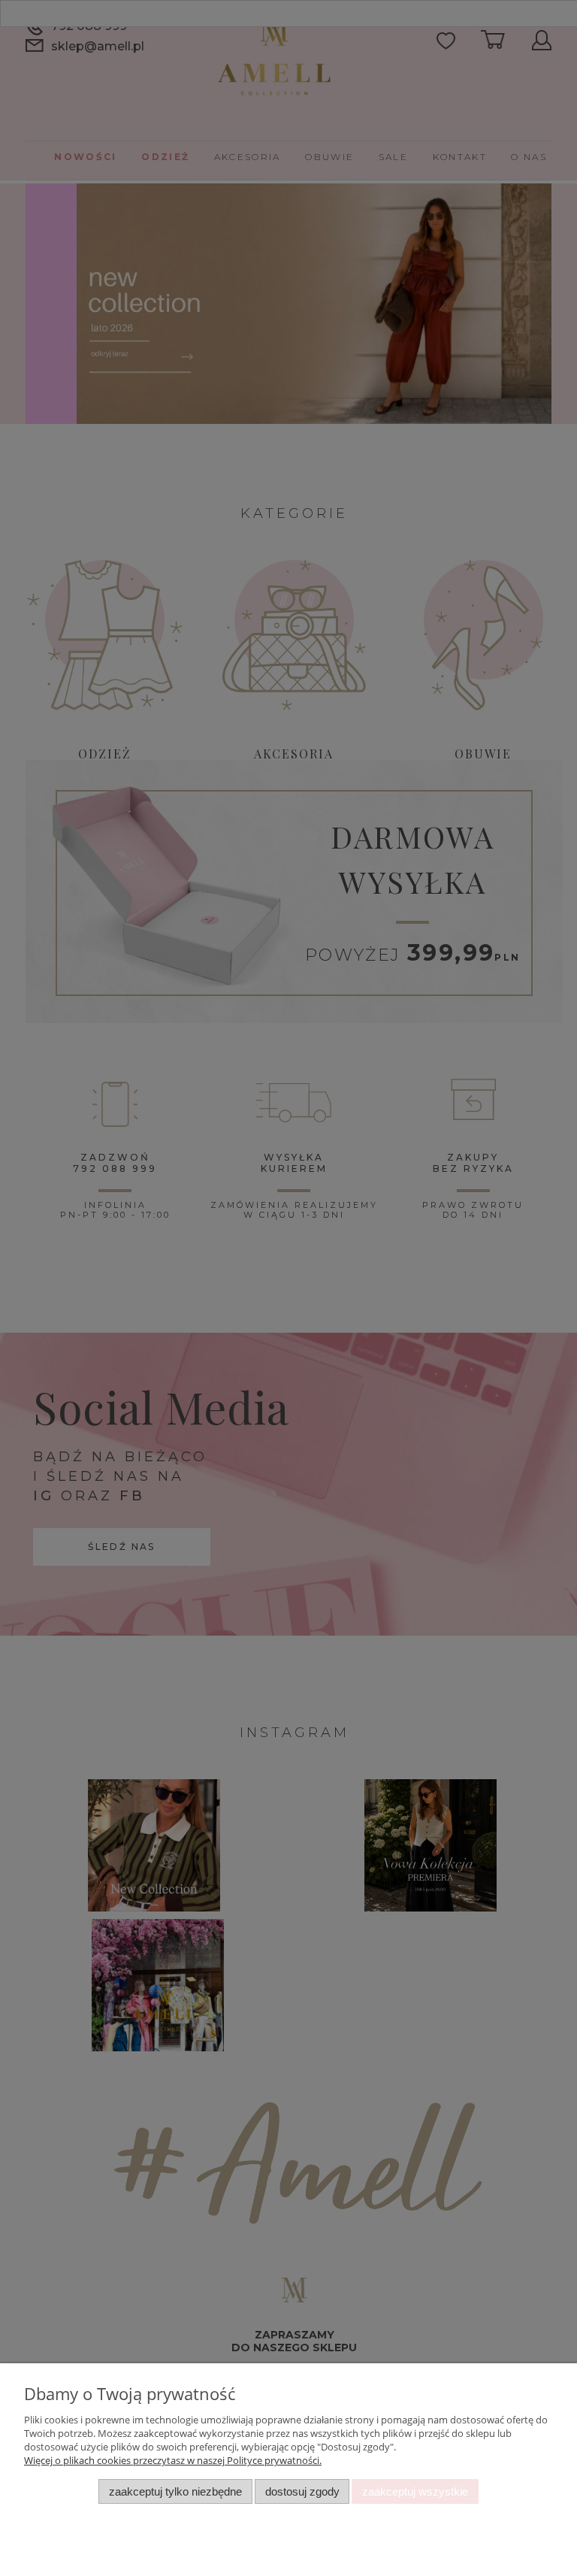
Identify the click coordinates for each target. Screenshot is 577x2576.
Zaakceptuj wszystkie (415, 2491)
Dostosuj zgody (302, 2491)
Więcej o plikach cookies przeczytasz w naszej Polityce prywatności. (173, 2460)
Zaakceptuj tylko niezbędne (175, 2491)
